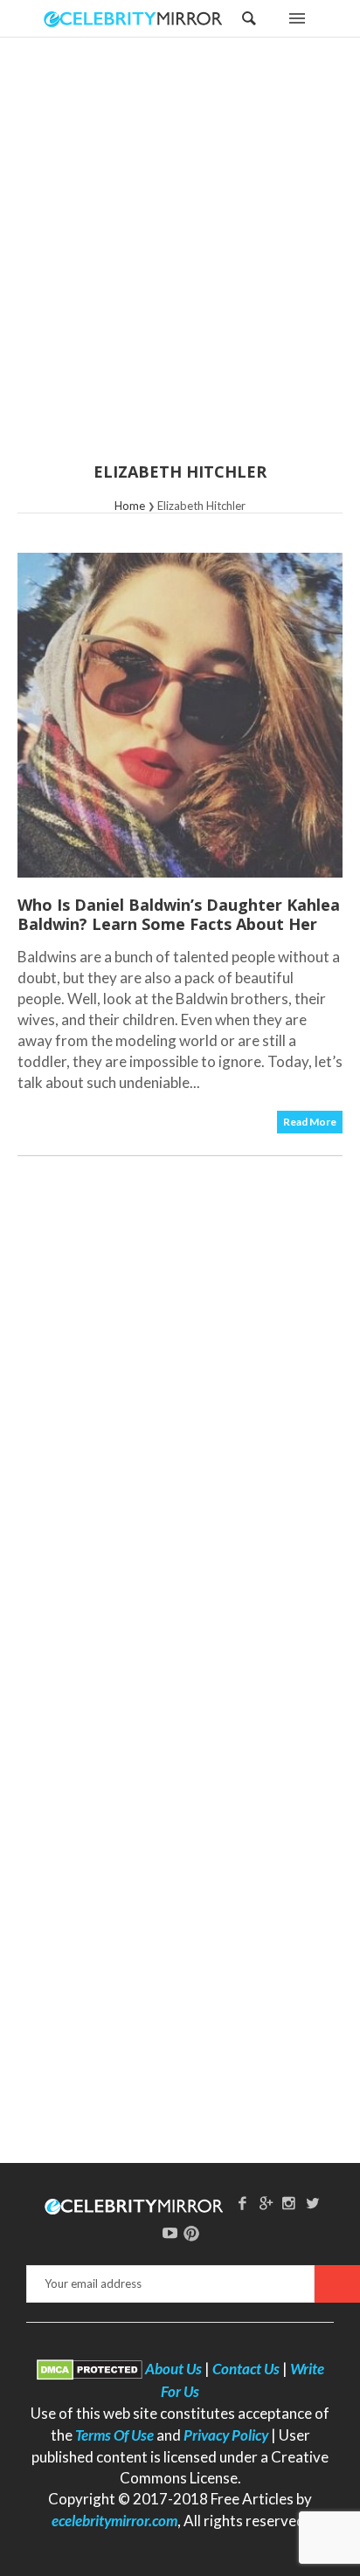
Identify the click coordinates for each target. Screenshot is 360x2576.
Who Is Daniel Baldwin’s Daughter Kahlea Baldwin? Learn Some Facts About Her (179, 914)
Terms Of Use (114, 2435)
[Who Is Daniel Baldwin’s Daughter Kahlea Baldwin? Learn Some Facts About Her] (180, 715)
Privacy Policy (226, 2435)
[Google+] (266, 2203)
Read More (310, 1122)
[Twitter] (313, 2203)
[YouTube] (170, 2232)
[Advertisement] (180, 261)
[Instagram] (289, 2203)
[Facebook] (242, 2203)
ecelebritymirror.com (114, 2521)
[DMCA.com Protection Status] (90, 2369)
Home (130, 506)
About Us (173, 2369)
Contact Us (246, 2369)
